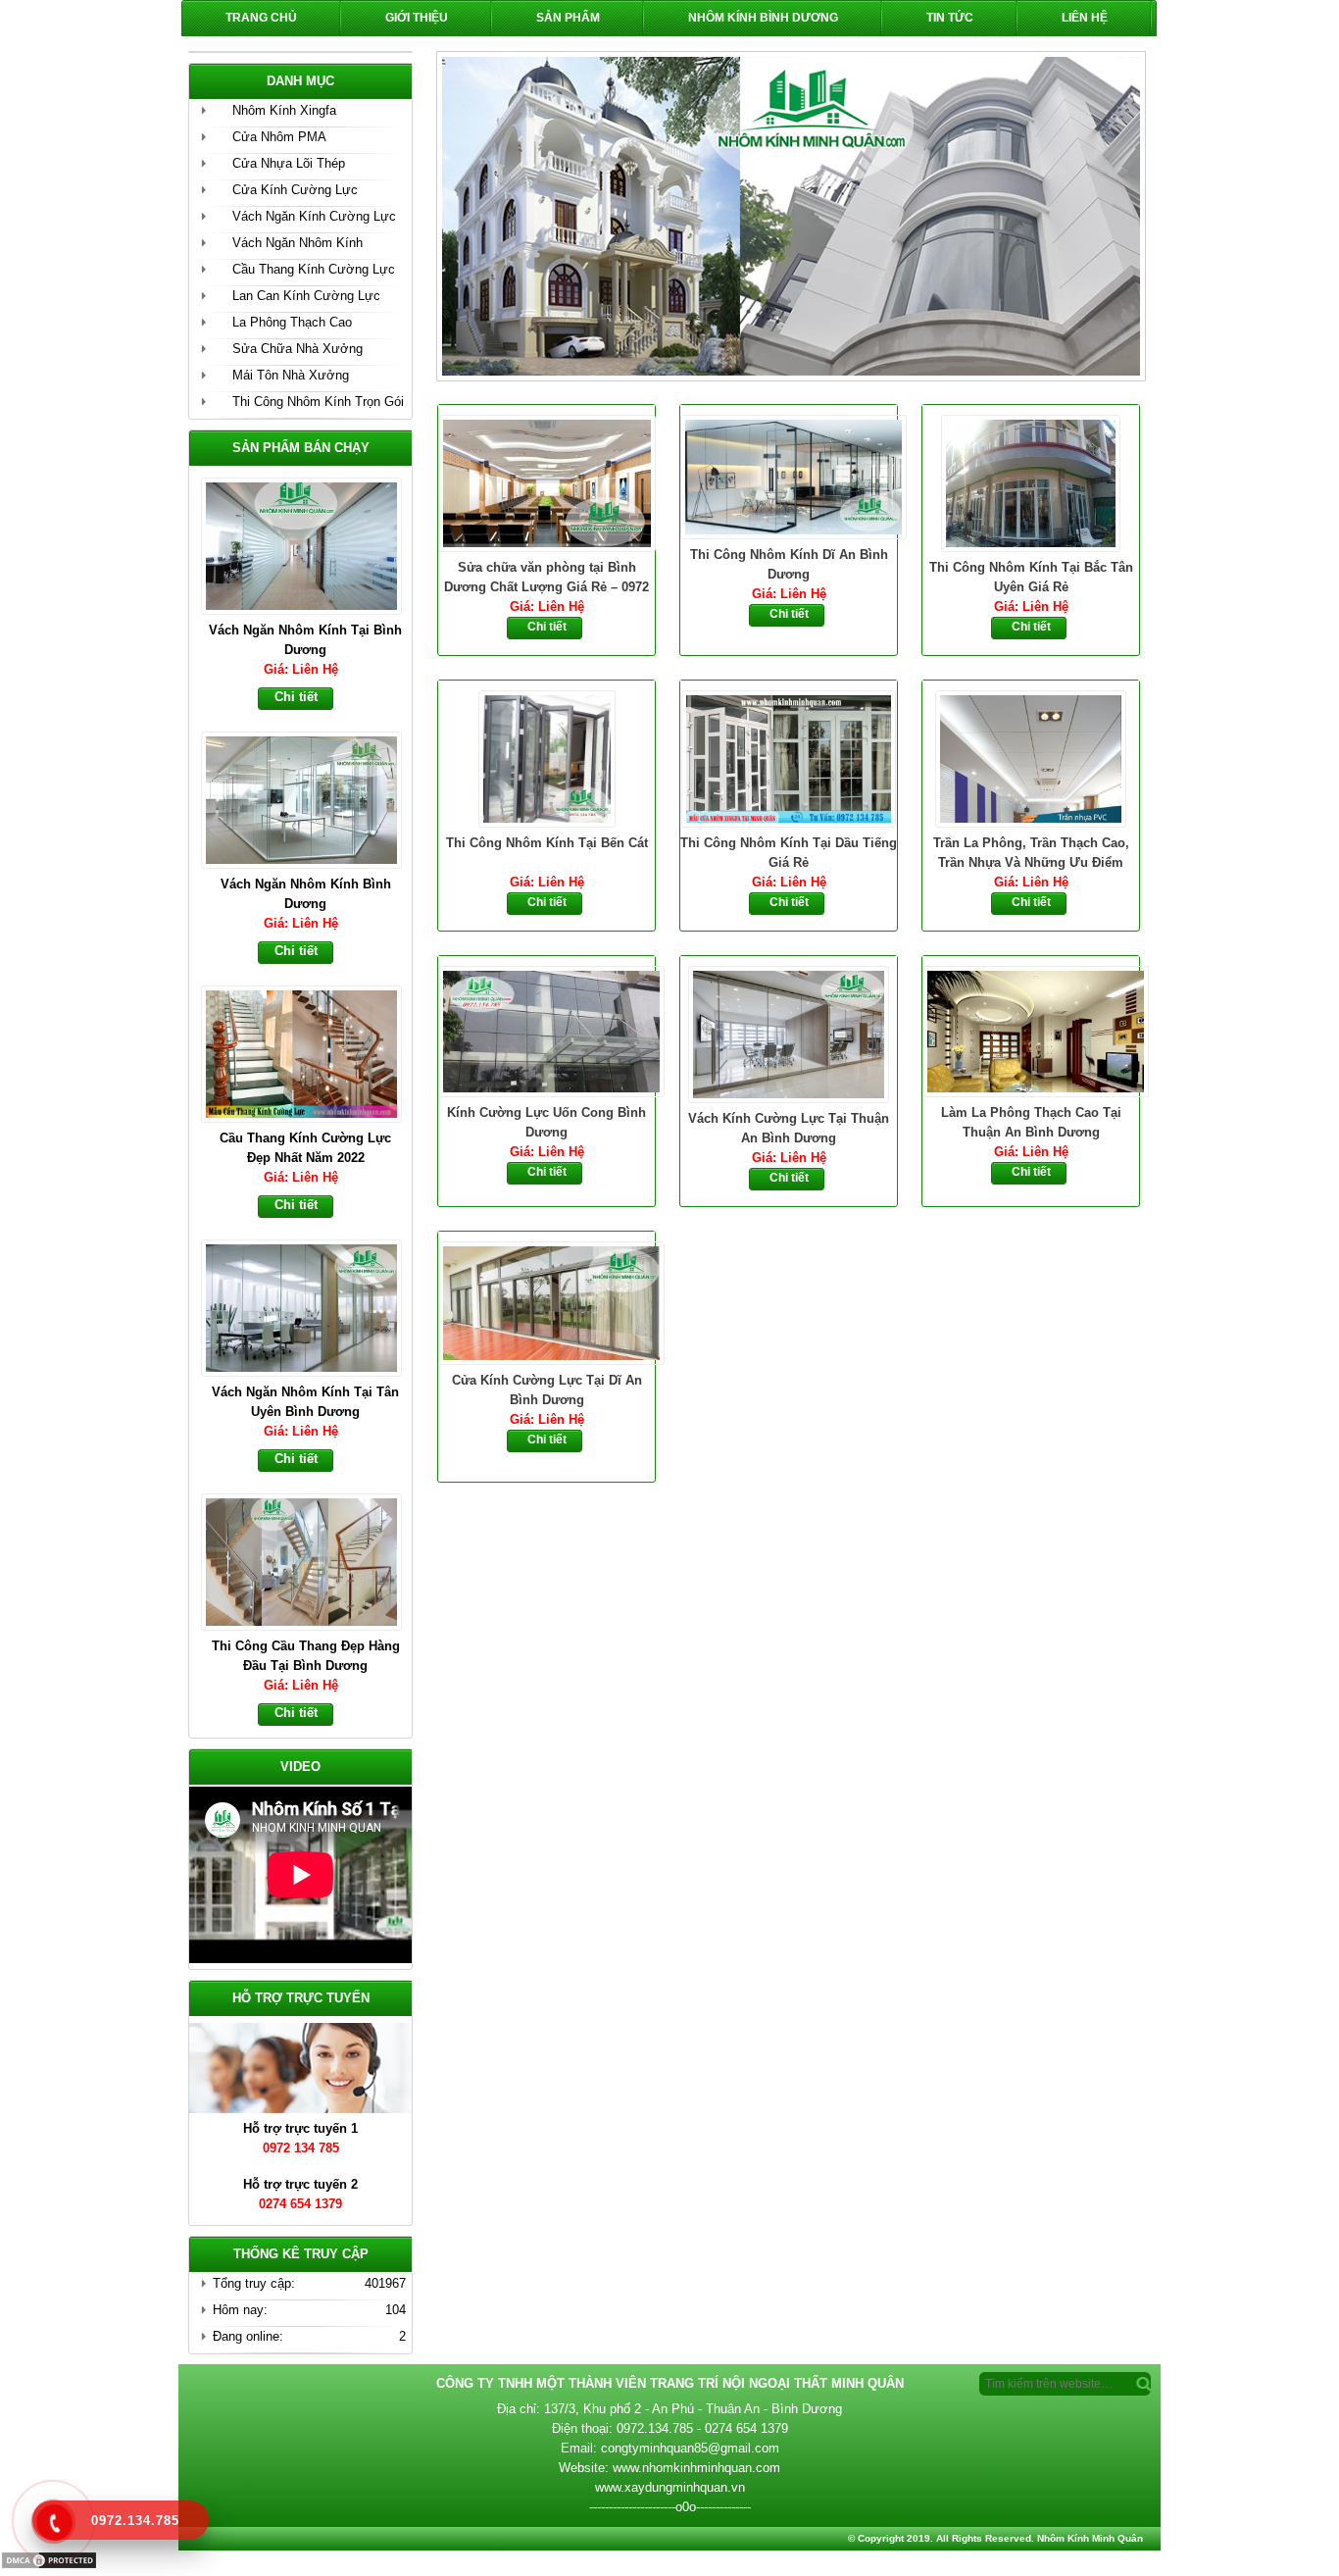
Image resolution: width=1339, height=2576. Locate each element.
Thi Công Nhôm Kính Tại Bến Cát (547, 843)
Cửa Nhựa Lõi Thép (289, 163)
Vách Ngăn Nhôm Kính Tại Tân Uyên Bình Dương (305, 1148)
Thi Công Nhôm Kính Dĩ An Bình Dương (789, 564)
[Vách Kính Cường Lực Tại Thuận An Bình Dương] (789, 1033)
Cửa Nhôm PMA (279, 137)
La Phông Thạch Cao (292, 322)
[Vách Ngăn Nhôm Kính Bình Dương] (310, 544)
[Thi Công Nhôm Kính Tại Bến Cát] (546, 757)
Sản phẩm (568, 18)
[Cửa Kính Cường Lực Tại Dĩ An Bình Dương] (546, 1301)
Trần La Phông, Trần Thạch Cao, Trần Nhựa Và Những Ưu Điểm (1031, 853)
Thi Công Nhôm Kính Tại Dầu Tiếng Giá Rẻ (789, 853)
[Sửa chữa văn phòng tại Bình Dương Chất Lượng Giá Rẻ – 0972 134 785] (546, 481)
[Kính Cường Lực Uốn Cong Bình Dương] (546, 1030)
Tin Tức (950, 18)
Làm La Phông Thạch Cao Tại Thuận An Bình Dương (1031, 1122)
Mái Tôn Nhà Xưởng (291, 375)
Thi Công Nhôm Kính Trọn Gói (318, 402)
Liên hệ (1085, 18)
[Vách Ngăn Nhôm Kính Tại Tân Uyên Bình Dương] (310, 1052)
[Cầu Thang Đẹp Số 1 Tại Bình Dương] (310, 1560)
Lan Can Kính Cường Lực (306, 296)
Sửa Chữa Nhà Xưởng (298, 349)
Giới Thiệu (417, 18)
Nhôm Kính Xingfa (284, 110)
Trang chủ (261, 18)
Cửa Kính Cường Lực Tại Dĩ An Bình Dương (547, 1390)
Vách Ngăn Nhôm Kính (298, 243)
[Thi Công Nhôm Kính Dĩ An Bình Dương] (789, 475)
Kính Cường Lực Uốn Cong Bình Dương (546, 1122)
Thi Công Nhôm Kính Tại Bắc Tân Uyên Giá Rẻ (1031, 577)
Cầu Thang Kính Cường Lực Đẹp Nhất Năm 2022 (305, 894)
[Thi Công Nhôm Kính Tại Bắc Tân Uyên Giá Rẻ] (1031, 481)
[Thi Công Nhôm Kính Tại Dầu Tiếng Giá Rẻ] (789, 757)
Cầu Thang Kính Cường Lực (314, 269)
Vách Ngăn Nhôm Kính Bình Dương (306, 640)
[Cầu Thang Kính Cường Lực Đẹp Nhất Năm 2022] (310, 798)
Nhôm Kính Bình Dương (763, 18)
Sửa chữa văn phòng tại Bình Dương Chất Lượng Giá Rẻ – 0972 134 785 (546, 579)
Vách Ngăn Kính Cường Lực (314, 216)
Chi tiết (547, 627)
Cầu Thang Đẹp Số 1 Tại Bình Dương (305, 1656)
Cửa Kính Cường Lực (295, 190)
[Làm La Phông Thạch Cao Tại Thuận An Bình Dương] (1031, 1030)
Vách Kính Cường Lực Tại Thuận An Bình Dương (789, 1128)
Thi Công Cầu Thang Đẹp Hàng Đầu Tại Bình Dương (306, 1402)
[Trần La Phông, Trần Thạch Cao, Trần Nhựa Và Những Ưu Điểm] (1031, 757)
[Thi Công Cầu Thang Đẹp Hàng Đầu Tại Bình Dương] (310, 1306)
